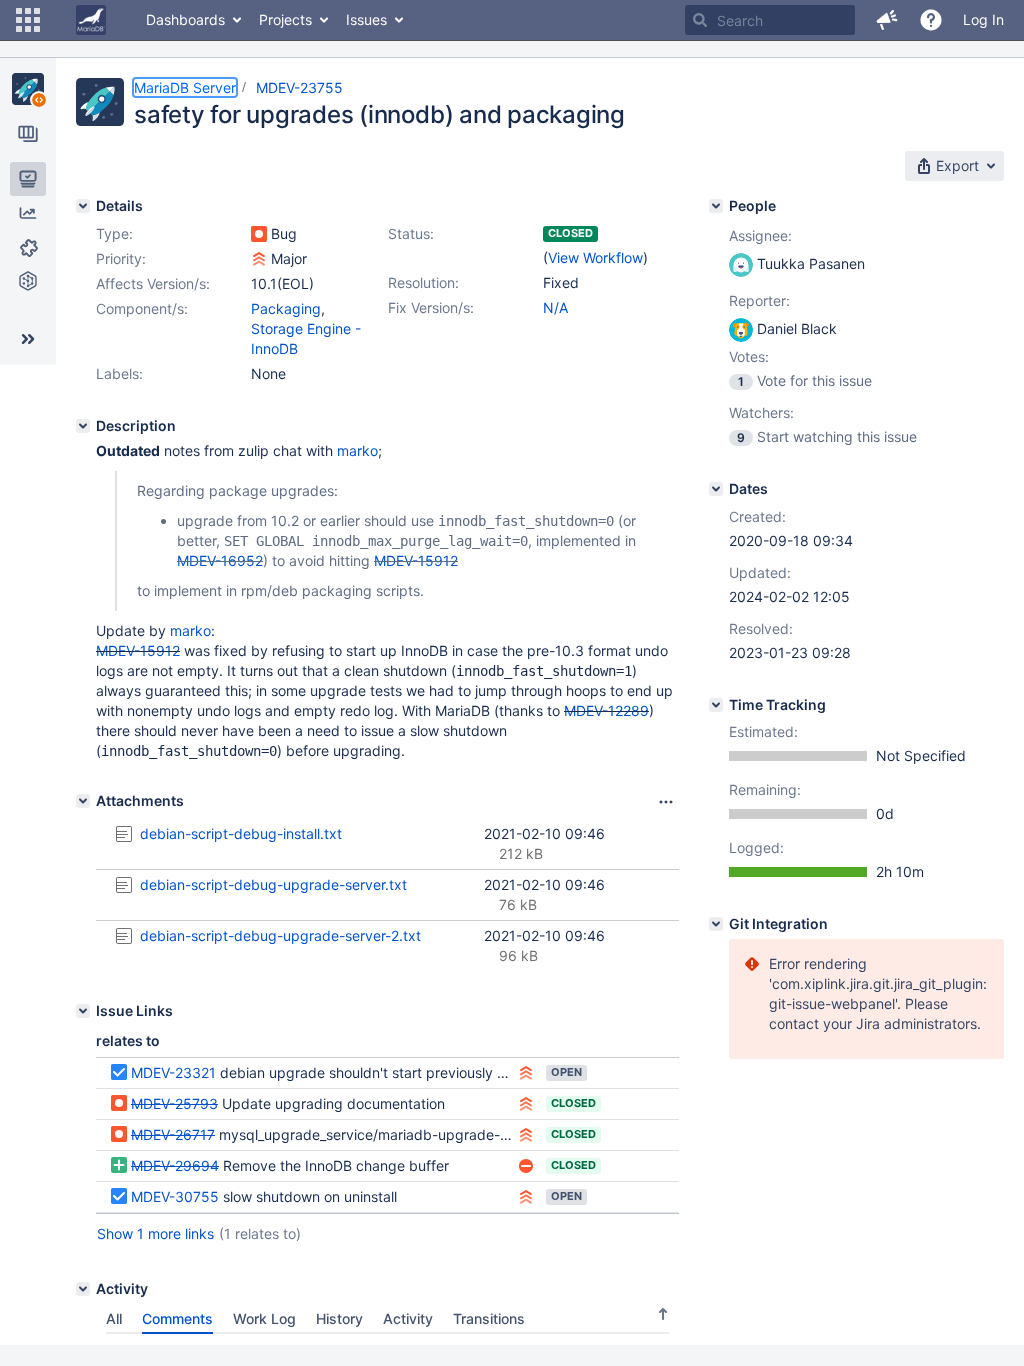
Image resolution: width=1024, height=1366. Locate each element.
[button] (28, 20)
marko (357, 450)
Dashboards (185, 19)
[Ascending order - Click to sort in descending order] (663, 1314)
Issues (366, 19)
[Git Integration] (716, 924)
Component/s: (142, 308)
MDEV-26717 (173, 1134)
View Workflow (595, 257)
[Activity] (83, 1289)
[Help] (931, 20)
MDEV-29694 (175, 1165)
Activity (408, 1318)
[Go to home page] (91, 20)
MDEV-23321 (173, 1072)
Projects (285, 19)
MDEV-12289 (606, 710)
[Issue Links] (83, 1011)
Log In (983, 19)
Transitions (489, 1318)
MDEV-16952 (220, 560)
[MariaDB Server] (28, 89)
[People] (716, 206)
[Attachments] (83, 801)
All (114, 1318)
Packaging (286, 308)
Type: (114, 233)
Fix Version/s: (431, 307)
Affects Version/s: (153, 283)
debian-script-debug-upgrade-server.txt (273, 884)
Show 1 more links (155, 1233)
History (339, 1318)
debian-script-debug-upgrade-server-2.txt (280, 935)
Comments (177, 1318)
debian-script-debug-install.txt (241, 833)
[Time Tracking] (716, 705)
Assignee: (760, 235)
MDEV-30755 (175, 1196)
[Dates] (716, 489)
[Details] (83, 206)
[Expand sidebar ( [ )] (28, 339)
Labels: (119, 373)
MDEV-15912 (416, 560)
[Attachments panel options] (666, 802)
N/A (555, 307)
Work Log (264, 1318)
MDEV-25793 (174, 1103)
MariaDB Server (185, 87)
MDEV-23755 (299, 87)
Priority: (121, 258)
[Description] (83, 426)
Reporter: (759, 300)
